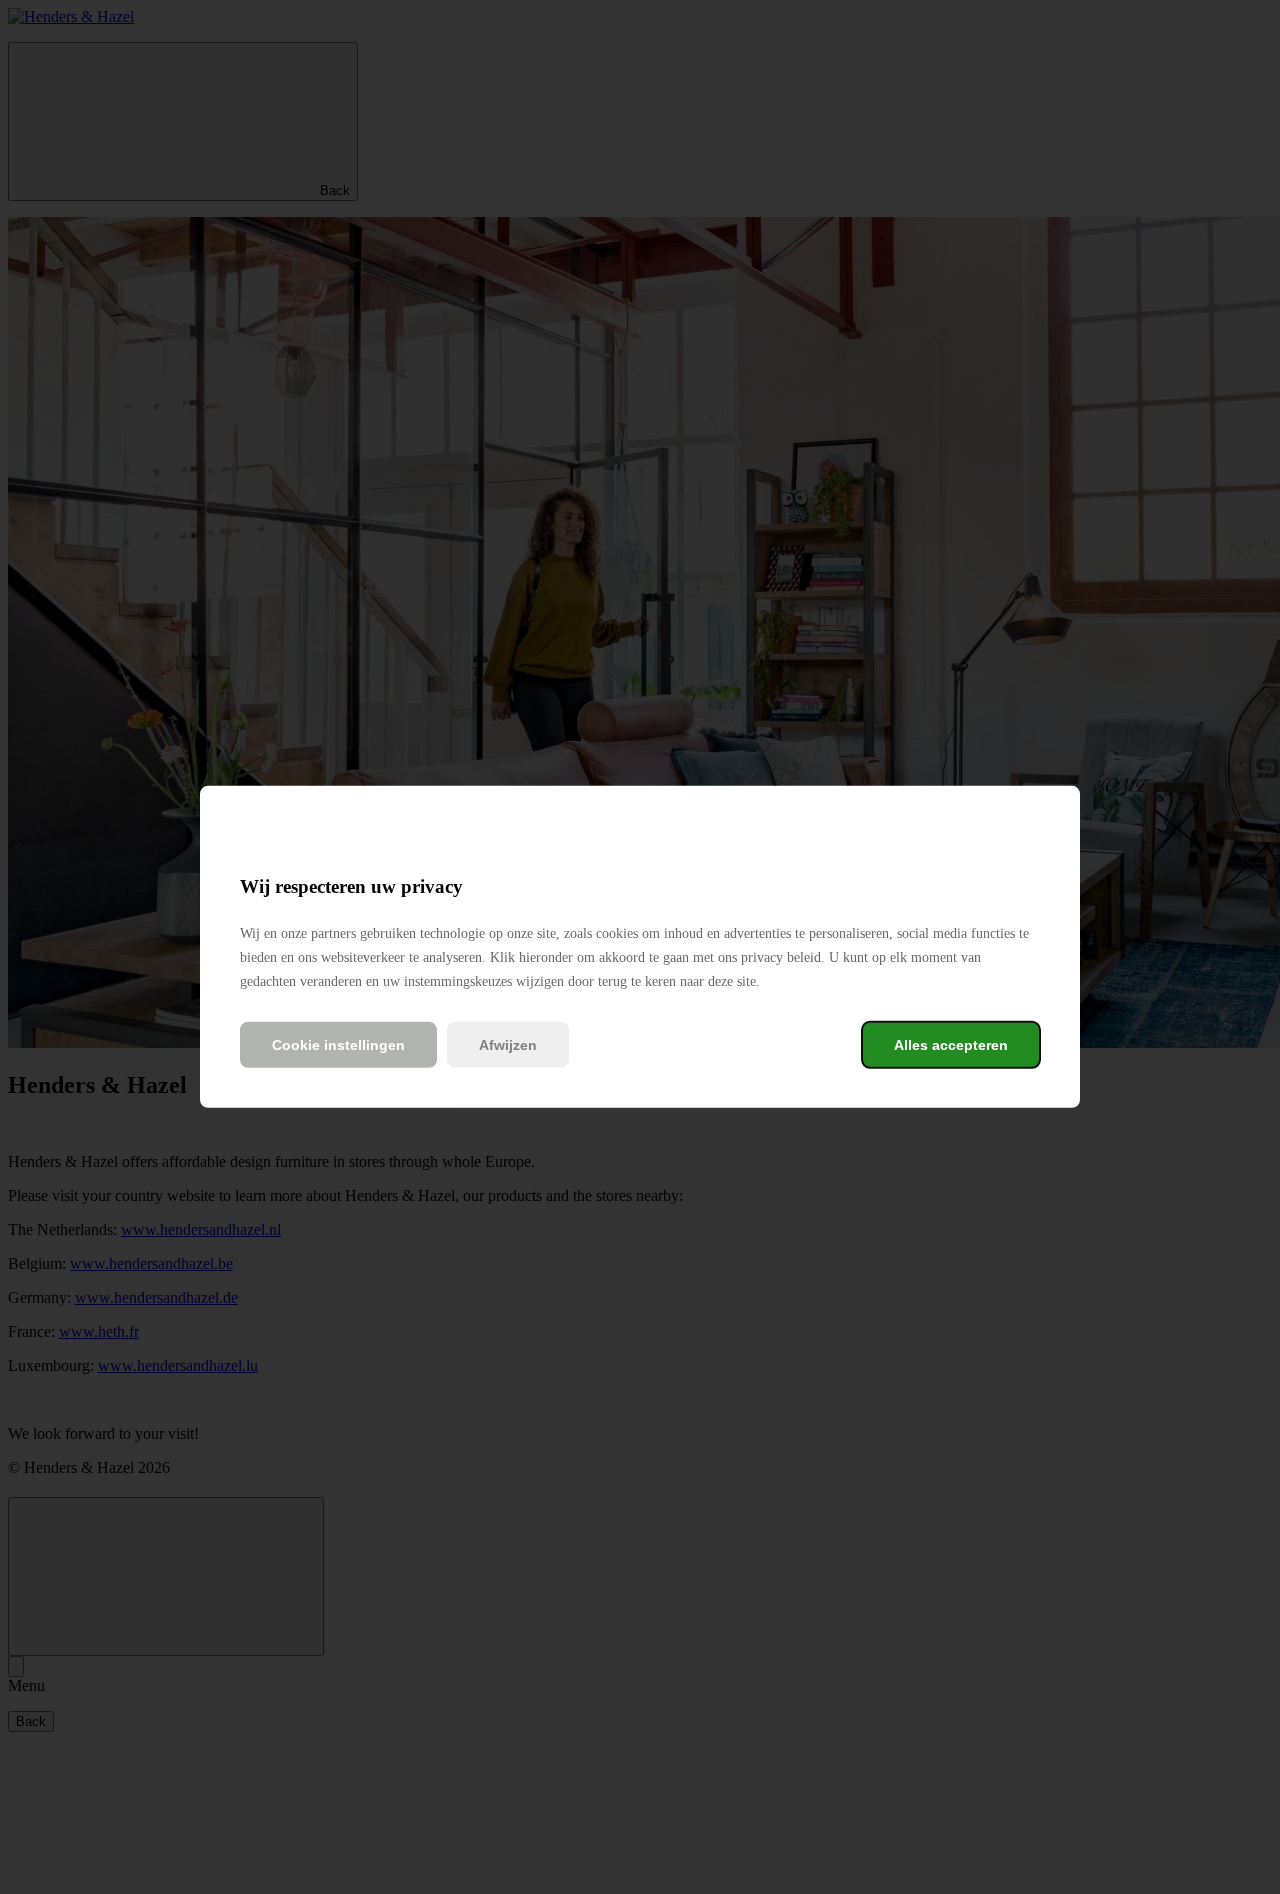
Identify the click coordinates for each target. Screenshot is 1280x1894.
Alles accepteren (951, 1045)
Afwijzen (508, 1045)
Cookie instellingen (338, 1045)
